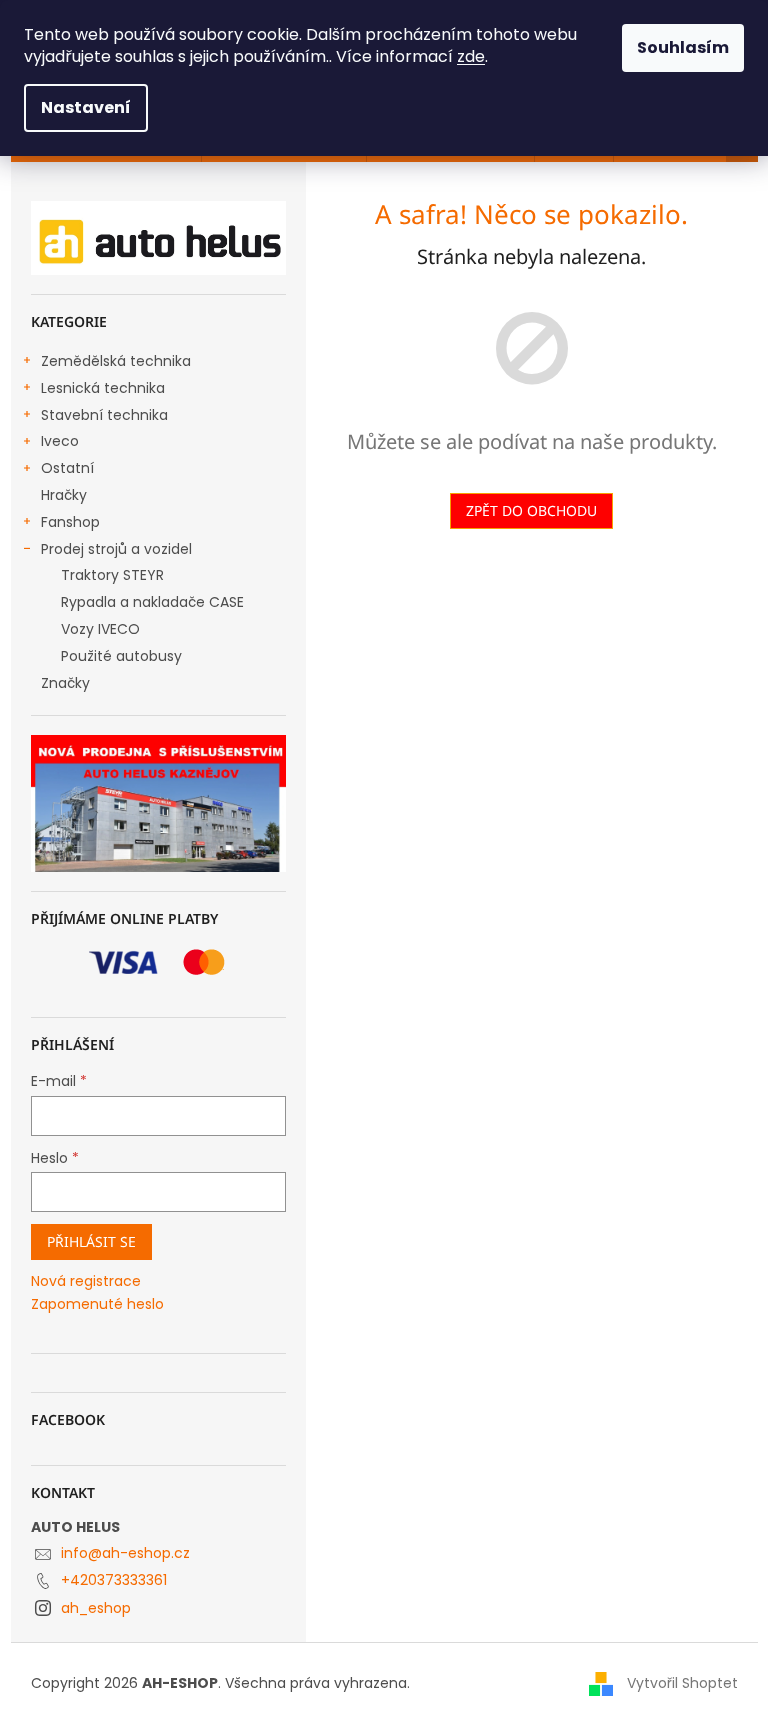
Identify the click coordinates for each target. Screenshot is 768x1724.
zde (471, 56)
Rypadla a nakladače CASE (152, 602)
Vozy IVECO (100, 629)
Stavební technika (104, 415)
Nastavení (86, 107)
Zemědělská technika (116, 361)
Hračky (64, 495)
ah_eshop (96, 1608)
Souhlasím (683, 47)
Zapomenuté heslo (97, 1304)
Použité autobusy (121, 656)
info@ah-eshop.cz (125, 1553)
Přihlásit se (91, 1241)
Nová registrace (86, 1281)
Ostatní (67, 468)
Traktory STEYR (112, 575)
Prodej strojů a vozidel (116, 549)
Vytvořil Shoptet (682, 1682)
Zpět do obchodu (531, 510)
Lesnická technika (103, 388)
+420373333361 (114, 1580)
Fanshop (70, 522)
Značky (65, 683)
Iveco (60, 441)
